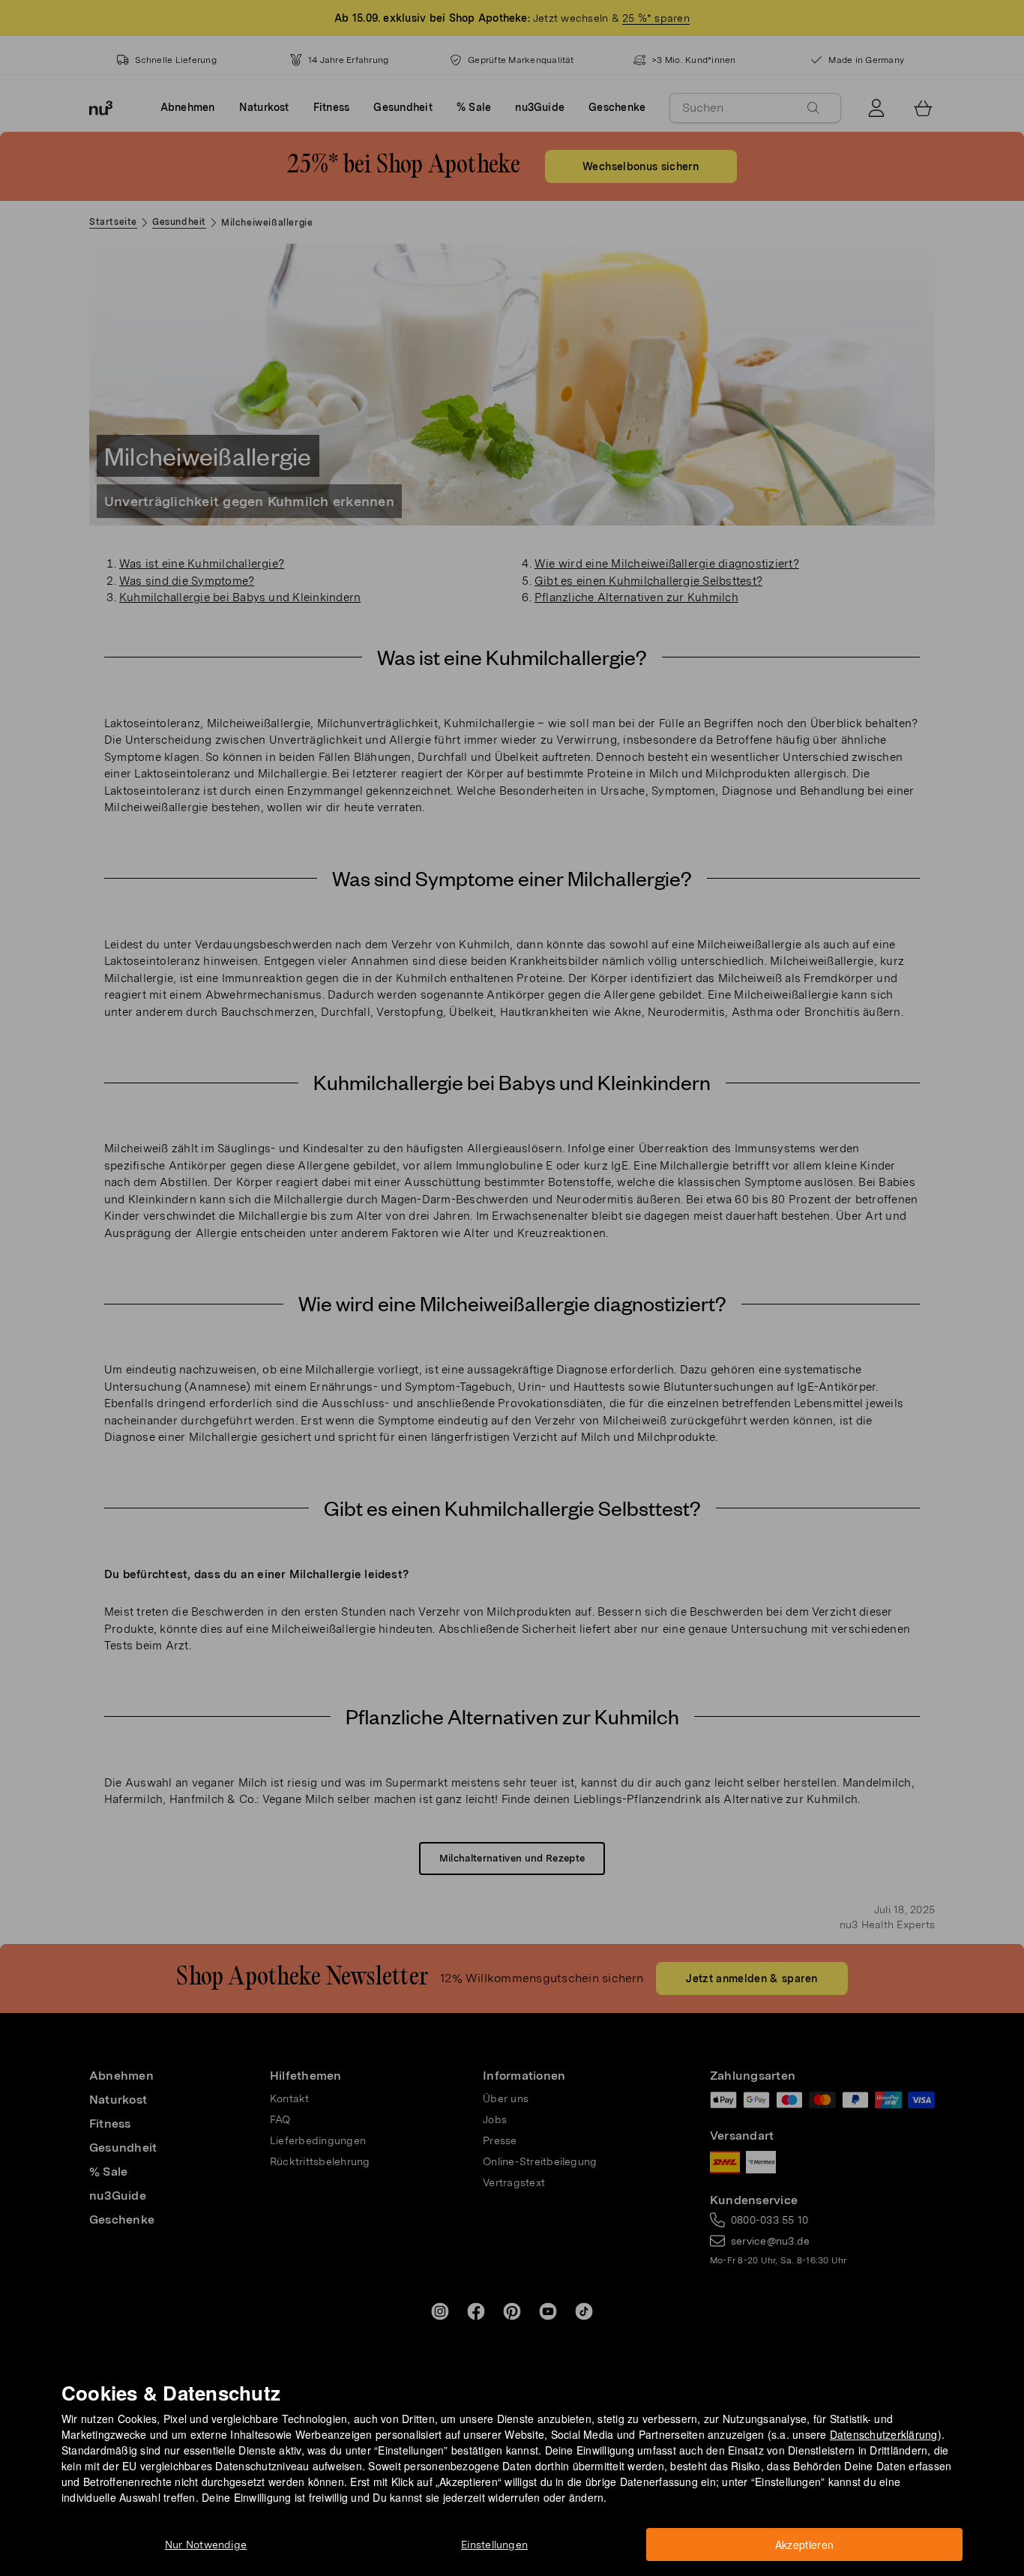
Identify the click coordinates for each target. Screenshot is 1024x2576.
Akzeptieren (805, 2545)
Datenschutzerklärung (884, 2434)
